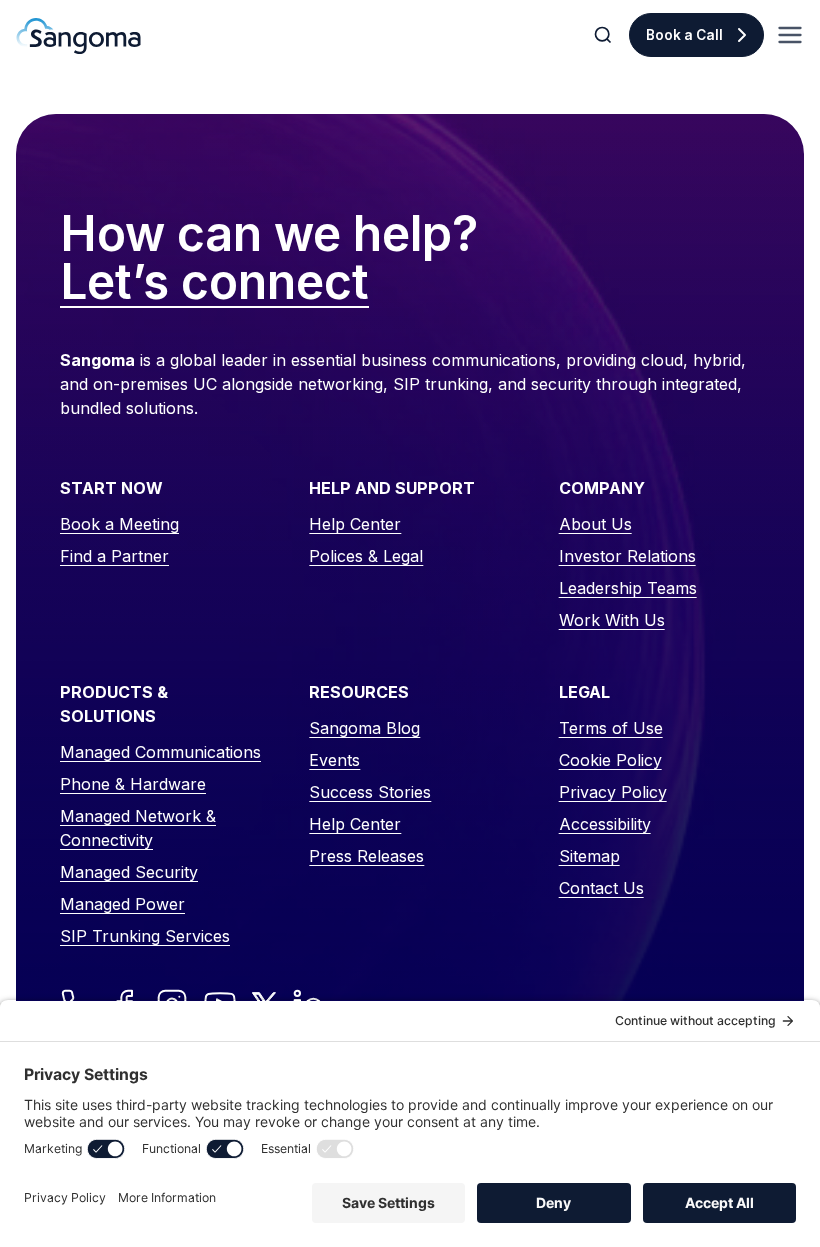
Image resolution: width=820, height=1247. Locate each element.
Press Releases (366, 856)
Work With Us (612, 620)
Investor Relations (627, 556)
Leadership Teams (628, 588)
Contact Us (601, 888)
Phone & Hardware (133, 784)
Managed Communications (160, 752)
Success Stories (370, 792)
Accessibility (605, 824)
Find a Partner (114, 556)
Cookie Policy (610, 760)
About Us (595, 524)
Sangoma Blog (364, 728)
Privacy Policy (613, 792)
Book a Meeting (119, 524)
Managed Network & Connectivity (138, 828)
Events (334, 760)
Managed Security (129, 872)
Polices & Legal (366, 556)
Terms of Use (611, 728)
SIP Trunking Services (145, 936)
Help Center (355, 524)
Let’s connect (214, 283)
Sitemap (589, 856)
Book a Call (684, 35)
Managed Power (122, 904)
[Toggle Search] (605, 35)
